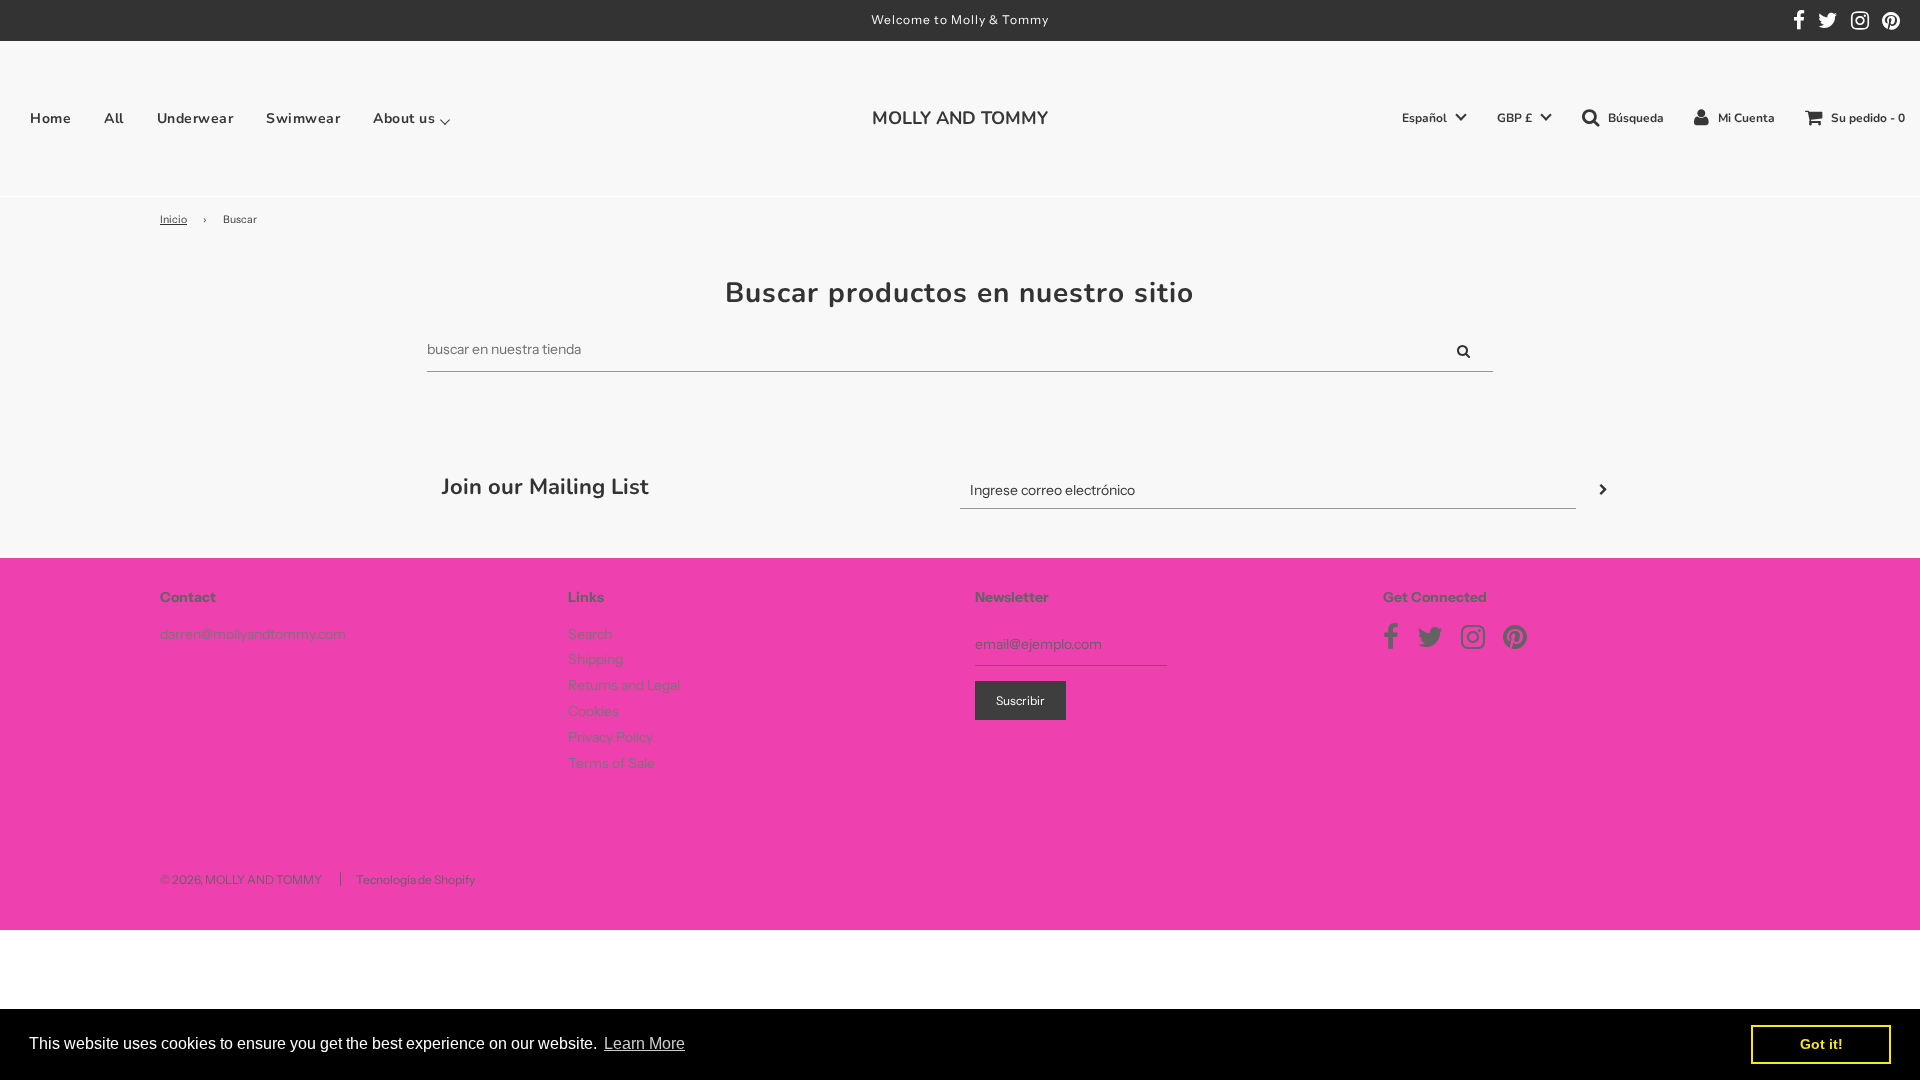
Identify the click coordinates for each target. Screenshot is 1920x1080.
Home (50, 119)
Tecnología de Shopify (415, 879)
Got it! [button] (1821, 1044)
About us (404, 119)
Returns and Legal (624, 685)
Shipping (595, 659)
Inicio (173, 219)
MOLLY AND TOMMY (960, 118)
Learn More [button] (644, 1043)
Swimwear (303, 119)
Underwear (195, 119)
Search (590, 634)
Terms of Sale (611, 763)
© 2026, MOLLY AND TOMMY (241, 879)
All (114, 119)
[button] (1434, 118)
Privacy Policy (610, 737)
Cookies (593, 711)
